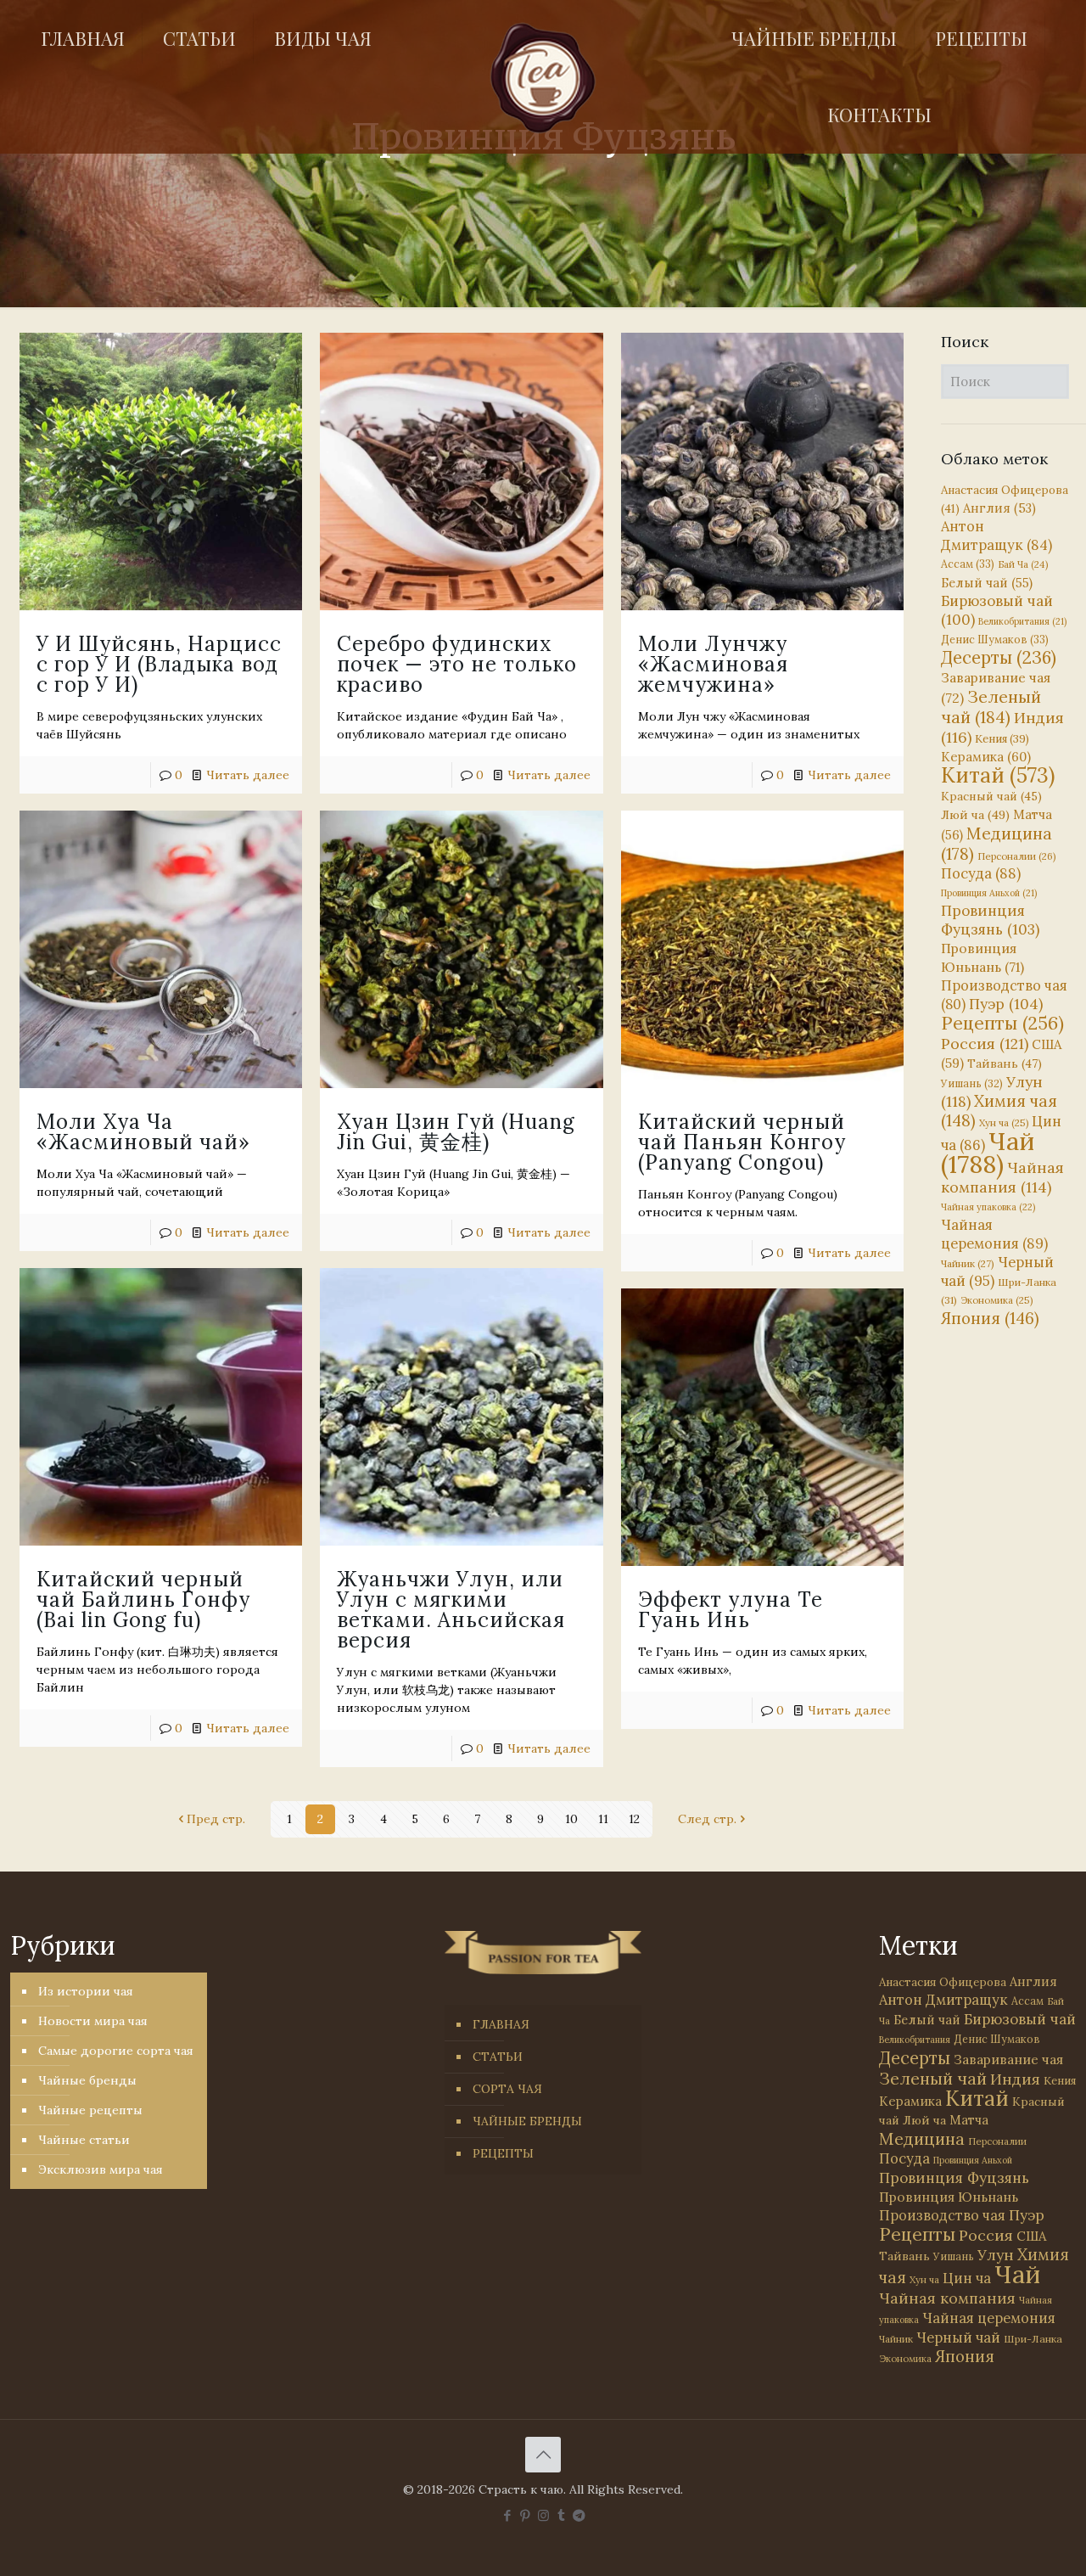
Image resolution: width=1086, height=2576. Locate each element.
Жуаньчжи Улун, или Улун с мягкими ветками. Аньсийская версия (451, 1610)
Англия (999, 508)
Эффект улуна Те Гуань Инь (731, 1610)
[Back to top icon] (543, 2455)
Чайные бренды (87, 2080)
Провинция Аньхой (989, 893)
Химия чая (999, 1111)
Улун (996, 2255)
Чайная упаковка (988, 1207)
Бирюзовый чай (1020, 2019)
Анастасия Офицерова (943, 1982)
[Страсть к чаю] (543, 78)
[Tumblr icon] (561, 2515)
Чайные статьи (84, 2140)
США (1031, 2236)
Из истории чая (86, 1991)
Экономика (996, 1300)
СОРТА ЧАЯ (507, 2089)
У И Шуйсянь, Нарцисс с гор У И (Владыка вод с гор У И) (159, 664)
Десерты (999, 657)
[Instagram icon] (543, 2515)
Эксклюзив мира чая (101, 2169)
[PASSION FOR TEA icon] (579, 2515)
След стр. (707, 1819)
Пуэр (1006, 1004)
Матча (969, 2120)
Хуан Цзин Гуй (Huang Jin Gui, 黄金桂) (456, 1132)
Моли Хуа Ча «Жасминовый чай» (143, 1132)
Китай (998, 775)
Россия (985, 1044)
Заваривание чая (1008, 2059)
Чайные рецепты (90, 2110)
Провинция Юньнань (949, 2197)
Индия (1015, 2079)
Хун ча (1004, 1123)
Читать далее (248, 775)
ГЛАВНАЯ (501, 2024)
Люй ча (975, 815)
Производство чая (942, 2215)
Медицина (996, 843)
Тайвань (1005, 1064)
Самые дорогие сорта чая (116, 2051)
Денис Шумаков (995, 639)
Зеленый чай (991, 707)
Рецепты (1002, 1023)
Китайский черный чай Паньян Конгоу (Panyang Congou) (742, 1142)
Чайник (968, 1263)
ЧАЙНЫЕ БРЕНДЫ (527, 2121)
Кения (1002, 739)
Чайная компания (1002, 1177)
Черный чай (958, 2337)
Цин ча (967, 2278)
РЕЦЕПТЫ (503, 2153)
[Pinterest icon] (526, 2515)
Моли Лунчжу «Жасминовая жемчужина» (713, 664)
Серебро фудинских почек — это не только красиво (457, 664)
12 (634, 1819)
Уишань (972, 1083)
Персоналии (1017, 856)
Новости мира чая (93, 2021)
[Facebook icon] (508, 2515)
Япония (990, 1318)
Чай (988, 1152)
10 (571, 1819)
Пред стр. (216, 1819)
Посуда (981, 873)
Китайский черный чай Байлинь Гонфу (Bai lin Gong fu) (143, 1599)
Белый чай (987, 583)
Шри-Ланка (1033, 2339)
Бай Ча (1023, 564)
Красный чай (991, 796)
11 (603, 1819)
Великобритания (1022, 621)
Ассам (968, 564)
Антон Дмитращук (996, 536)
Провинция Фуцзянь (990, 920)
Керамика (986, 757)
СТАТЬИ (498, 2057)
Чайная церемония (994, 1234)
